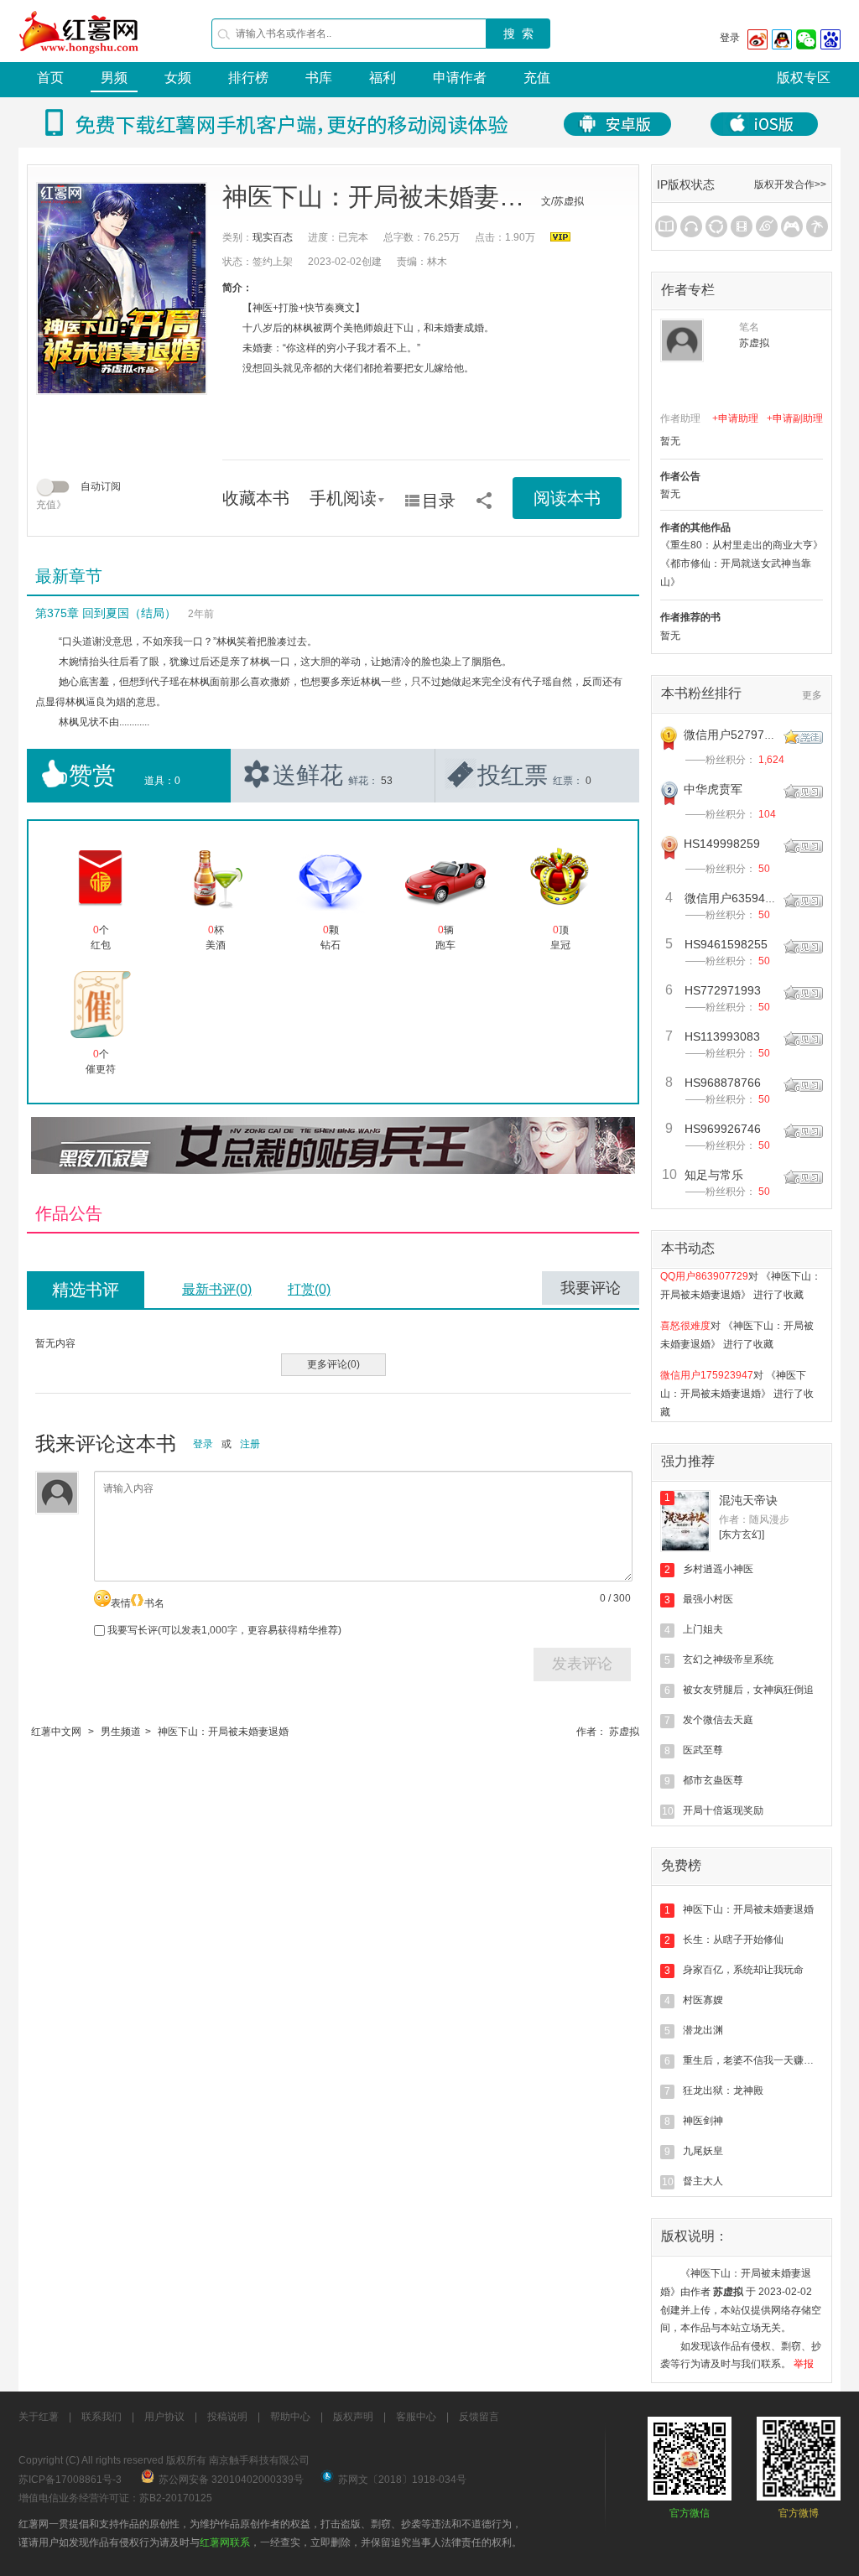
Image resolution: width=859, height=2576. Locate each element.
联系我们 (102, 2417)
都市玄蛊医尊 (713, 1780)
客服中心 (416, 2417)
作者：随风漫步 (754, 1519)
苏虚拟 (624, 1732)
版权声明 (353, 2417)
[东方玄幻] (742, 1535)
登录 (730, 38)
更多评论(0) (333, 1364)
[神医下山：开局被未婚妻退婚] (122, 288)
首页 (50, 78)
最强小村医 (708, 1599)
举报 (804, 2364)
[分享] (484, 495)
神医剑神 (703, 2121)
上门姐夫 (703, 1629)
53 (387, 781)
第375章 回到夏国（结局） (106, 613)
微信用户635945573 (738, 898)
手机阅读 (343, 498)
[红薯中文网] (80, 59)
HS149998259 (722, 844)
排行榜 (248, 78)
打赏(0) (309, 1289)
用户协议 (164, 2417)
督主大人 (703, 2181)
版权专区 (804, 78)
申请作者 (460, 78)
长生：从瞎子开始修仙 (733, 1940)
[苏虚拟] (682, 340)
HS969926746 (723, 1129)
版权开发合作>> (790, 184)
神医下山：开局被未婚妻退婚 (223, 1732)
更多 (812, 695)
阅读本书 (567, 498)
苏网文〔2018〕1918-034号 (402, 2480)
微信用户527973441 (737, 735)
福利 (383, 78)
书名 (154, 1603)
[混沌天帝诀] (685, 1521)
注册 (250, 1444)
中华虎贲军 (713, 789)
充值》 (51, 505)
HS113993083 (722, 1036)
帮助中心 (290, 2417)
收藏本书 (256, 498)
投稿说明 (227, 2417)
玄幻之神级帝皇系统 (728, 1659)
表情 (121, 1603)
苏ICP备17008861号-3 (70, 2480)
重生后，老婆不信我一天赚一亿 (753, 2060)
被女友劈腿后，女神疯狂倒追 (748, 1690)
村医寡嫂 (703, 2000)
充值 (537, 78)
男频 (114, 78)
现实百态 (273, 237)
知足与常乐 (714, 1175)
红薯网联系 (225, 2542)
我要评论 (591, 1288)
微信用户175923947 (707, 1361)
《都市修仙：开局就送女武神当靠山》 (736, 573)
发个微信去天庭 (718, 1720)
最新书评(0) (217, 1289)
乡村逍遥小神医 (718, 1569)
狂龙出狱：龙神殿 (723, 2090)
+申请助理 (735, 418)
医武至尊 (703, 1750)
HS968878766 (723, 1083)
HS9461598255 (726, 944)
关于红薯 (39, 2417)
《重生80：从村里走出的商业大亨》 (742, 545)
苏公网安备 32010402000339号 (231, 2480)
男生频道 (121, 1732)
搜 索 (518, 34)
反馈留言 (479, 2417)
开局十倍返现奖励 (723, 1810)
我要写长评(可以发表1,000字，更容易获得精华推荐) (223, 1630)
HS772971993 (723, 990)
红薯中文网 (56, 1732)
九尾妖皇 (703, 2151)
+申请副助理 (795, 418)
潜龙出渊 (703, 2030)
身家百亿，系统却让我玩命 (743, 1970)
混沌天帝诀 (748, 1500)
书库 (319, 78)
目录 (439, 501)
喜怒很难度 (685, 1311)
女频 (178, 78)
